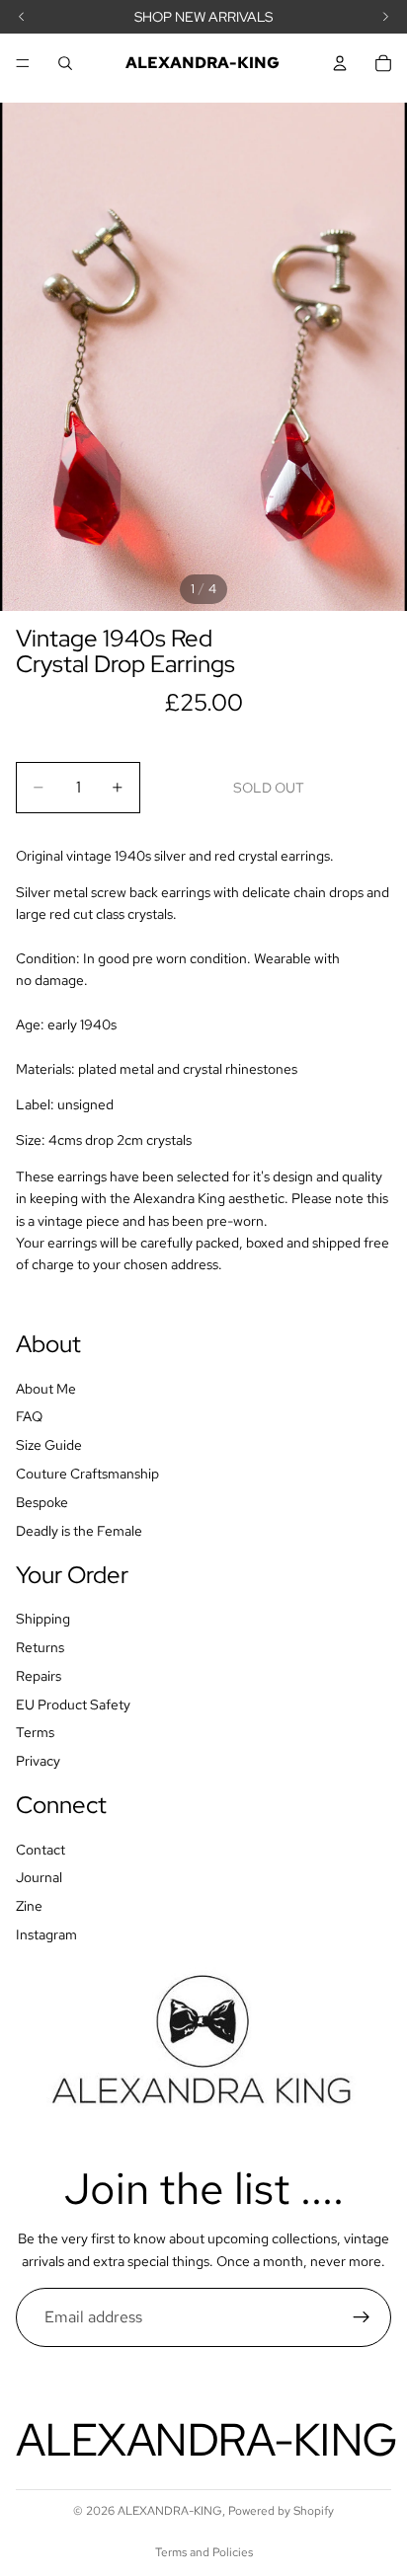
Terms (35, 1732)
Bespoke (42, 1502)
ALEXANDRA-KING (170, 2511)
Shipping (43, 1619)
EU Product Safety (73, 1704)
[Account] (340, 63)
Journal (39, 1877)
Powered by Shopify (281, 2511)
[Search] (65, 63)
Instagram (46, 1934)
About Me (46, 1388)
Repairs (39, 1676)
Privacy (38, 1761)
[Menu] (23, 63)
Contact (41, 1849)
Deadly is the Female (79, 1530)
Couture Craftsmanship (87, 1474)
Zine (29, 1906)
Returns (40, 1647)
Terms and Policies (204, 2552)
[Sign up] (362, 2317)
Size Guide (49, 1445)
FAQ (29, 1416)
